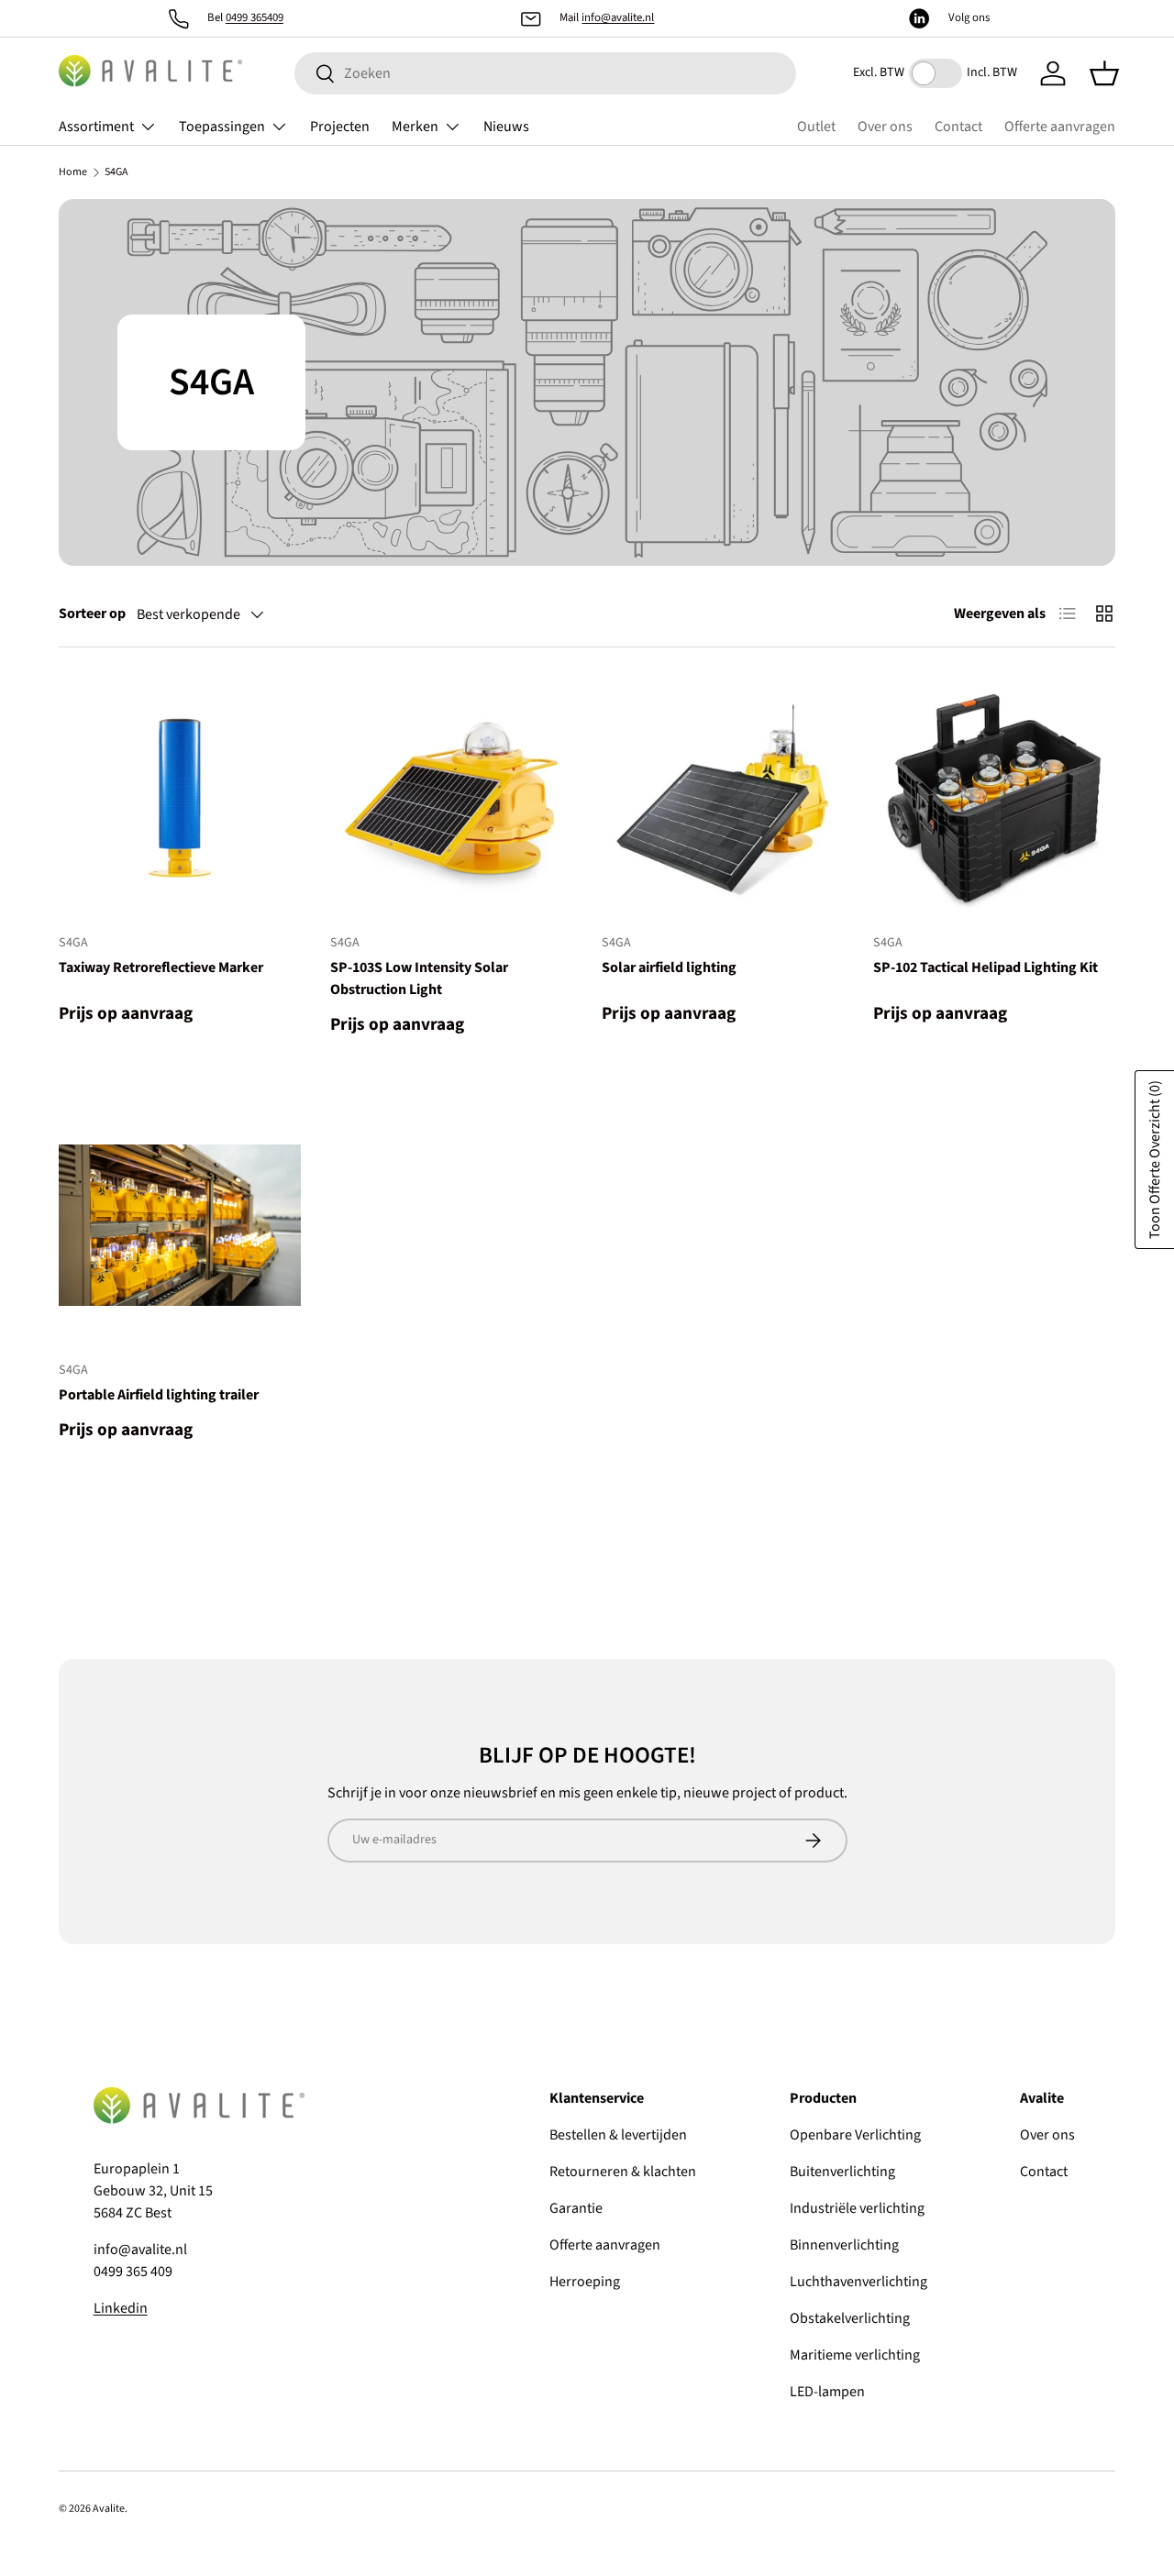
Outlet (816, 127)
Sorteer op (92, 614)
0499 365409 (255, 17)
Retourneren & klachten (623, 2172)
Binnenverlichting (844, 2245)
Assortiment (96, 127)
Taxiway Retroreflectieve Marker (161, 967)
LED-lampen (827, 2392)
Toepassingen (222, 127)
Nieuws (506, 127)
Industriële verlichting (857, 2208)
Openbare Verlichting (855, 2135)
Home (73, 172)
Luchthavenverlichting (858, 2282)
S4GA (116, 172)
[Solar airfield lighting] (723, 798)
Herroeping (585, 2282)
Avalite (109, 2509)
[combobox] (546, 73)
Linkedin (121, 2308)
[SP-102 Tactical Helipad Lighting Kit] (994, 798)
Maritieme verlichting (855, 2355)
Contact (958, 127)
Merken (415, 127)
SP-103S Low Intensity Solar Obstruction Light (419, 978)
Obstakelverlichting (850, 2318)
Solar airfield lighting (669, 967)
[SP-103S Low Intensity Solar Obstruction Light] (451, 798)
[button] (1104, 73)
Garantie (576, 2208)
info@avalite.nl (618, 17)
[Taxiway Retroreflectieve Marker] (180, 798)
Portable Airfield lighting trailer (159, 1395)
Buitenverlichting (842, 2172)
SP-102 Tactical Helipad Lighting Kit (986, 967)
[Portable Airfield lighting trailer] (180, 1225)
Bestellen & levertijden (618, 2135)
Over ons (885, 127)
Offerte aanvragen (1060, 127)
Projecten (340, 127)
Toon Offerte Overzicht (1155, 1160)
